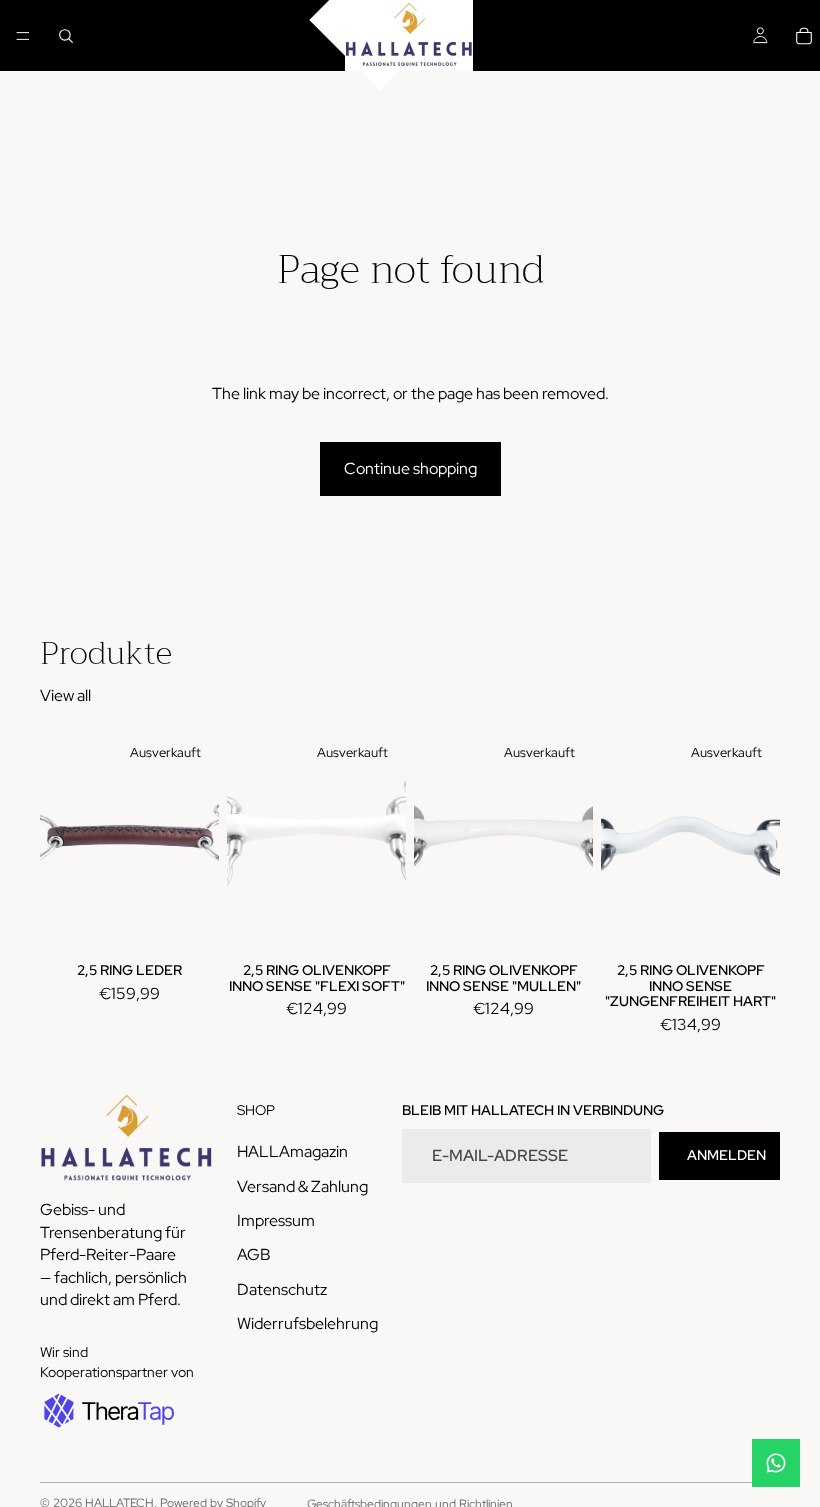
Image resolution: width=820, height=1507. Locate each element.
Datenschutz (282, 1289)
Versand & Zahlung (302, 1186)
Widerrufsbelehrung (307, 1324)
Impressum (276, 1220)
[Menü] (23, 36)
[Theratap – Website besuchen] (107, 1411)
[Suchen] (66, 36)
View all (65, 695)
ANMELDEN (726, 1156)
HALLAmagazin (292, 1152)
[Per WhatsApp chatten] (776, 1463)
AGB (254, 1255)
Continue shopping (410, 468)
